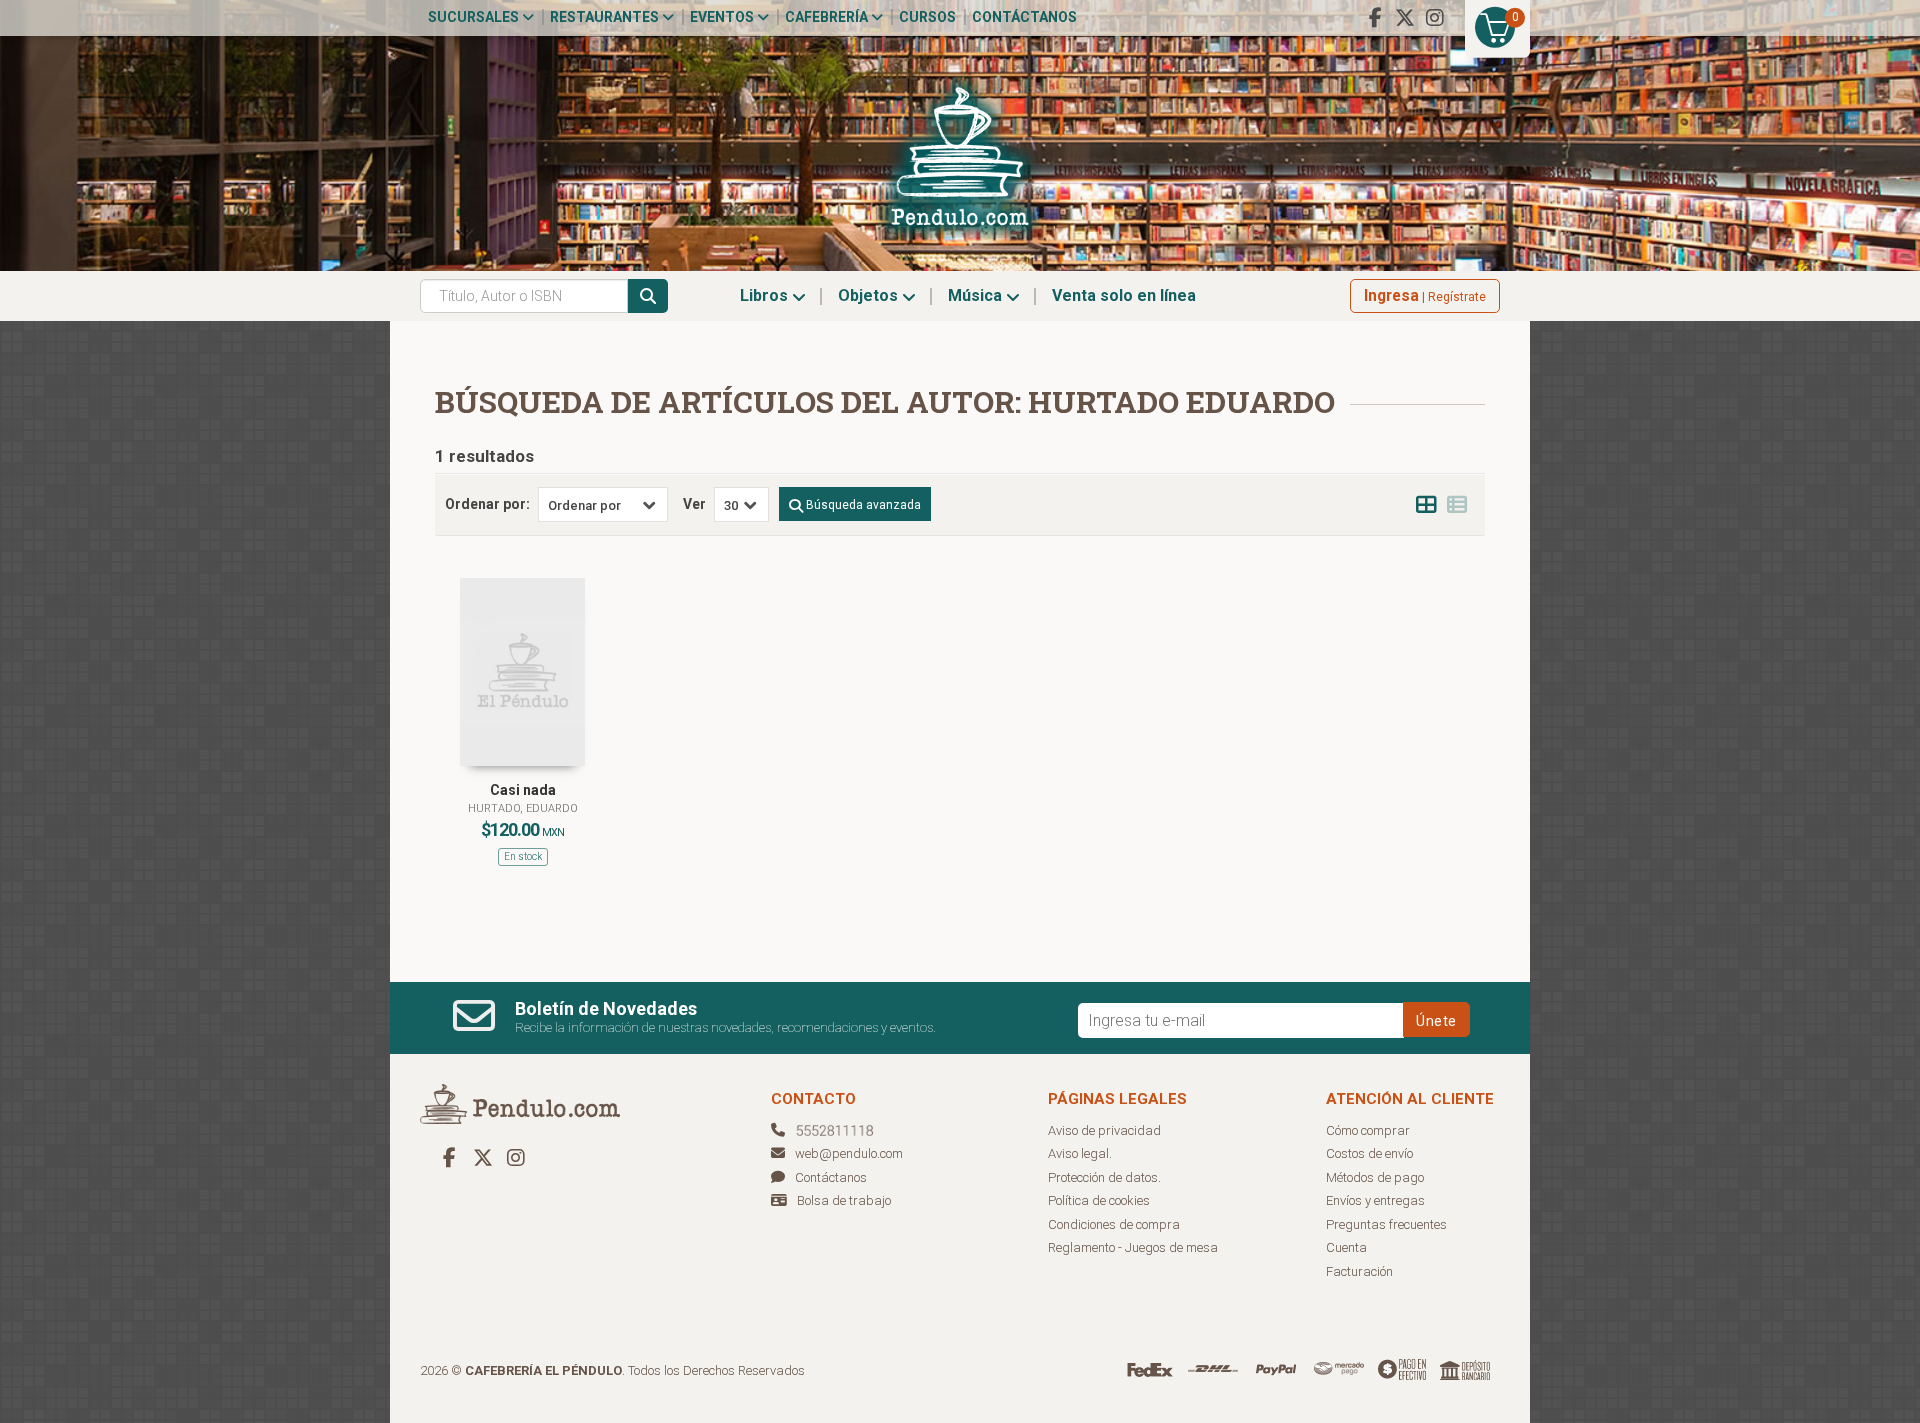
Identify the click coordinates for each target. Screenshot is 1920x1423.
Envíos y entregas (1375, 1200)
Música (977, 295)
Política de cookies (1099, 1200)
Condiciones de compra (1114, 1224)
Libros (766, 295)
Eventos (723, 17)
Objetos (870, 295)
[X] (1405, 18)
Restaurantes (606, 17)
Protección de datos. (1104, 1177)
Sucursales (475, 17)
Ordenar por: (487, 504)
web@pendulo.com (849, 1153)
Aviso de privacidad (1104, 1130)
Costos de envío (1369, 1153)
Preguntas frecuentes (1386, 1224)
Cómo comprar (1368, 1130)
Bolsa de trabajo (844, 1200)
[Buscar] (648, 296)
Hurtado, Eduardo (523, 808)
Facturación (1359, 1271)
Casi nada (523, 790)
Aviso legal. (1080, 1153)
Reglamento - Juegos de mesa (1133, 1247)
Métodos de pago (1375, 1177)
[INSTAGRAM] (1435, 18)
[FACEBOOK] (1375, 18)
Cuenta (1346, 1247)
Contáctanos (1024, 17)
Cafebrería (828, 17)
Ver (694, 504)
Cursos (927, 17)
